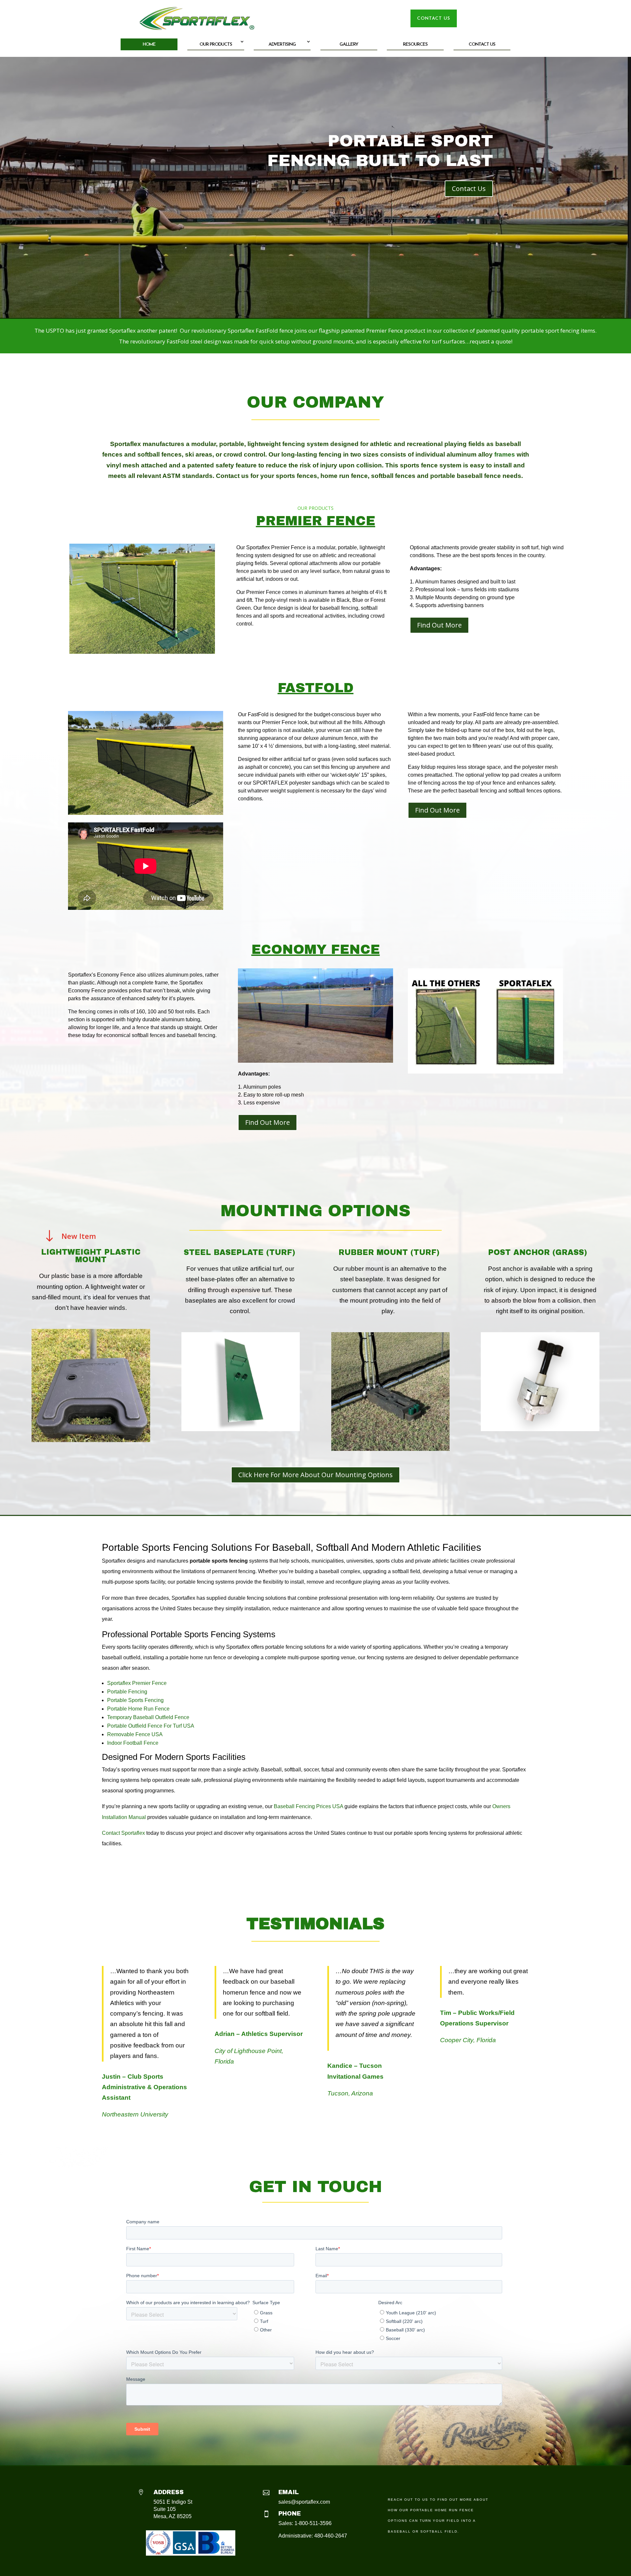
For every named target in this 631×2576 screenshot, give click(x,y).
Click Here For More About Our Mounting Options (315, 1475)
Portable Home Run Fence (138, 1709)
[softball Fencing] (142, 651)
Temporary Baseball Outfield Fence (148, 1717)
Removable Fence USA (135, 1734)
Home (149, 45)
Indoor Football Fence (133, 1743)
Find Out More (439, 625)
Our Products (216, 45)
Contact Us (482, 45)
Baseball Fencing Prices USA (308, 1806)
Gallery (349, 45)
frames (505, 454)
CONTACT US (434, 19)
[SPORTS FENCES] (146, 813)
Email (289, 2492)
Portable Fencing (127, 1692)
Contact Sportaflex (123, 1833)
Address (169, 2492)
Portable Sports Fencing (135, 1700)
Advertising (282, 45)
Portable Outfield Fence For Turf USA (151, 1726)
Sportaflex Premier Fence (137, 1683)
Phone (290, 2514)
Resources (415, 45)
